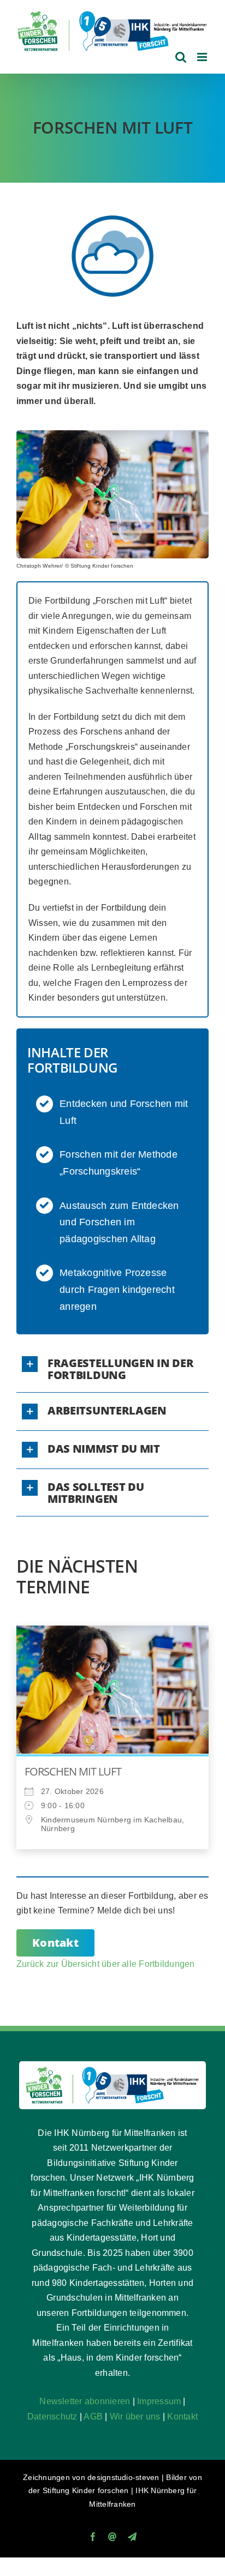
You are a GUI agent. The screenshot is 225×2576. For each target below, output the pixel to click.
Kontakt (182, 2416)
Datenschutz (52, 2416)
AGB (93, 2416)
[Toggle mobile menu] (203, 57)
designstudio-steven (123, 2477)
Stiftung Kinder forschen (86, 2490)
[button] (112, 1369)
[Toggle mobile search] (181, 57)
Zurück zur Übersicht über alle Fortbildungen (106, 1964)
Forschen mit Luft (73, 1771)
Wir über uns (135, 2416)
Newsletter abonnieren (85, 2401)
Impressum (159, 2401)
